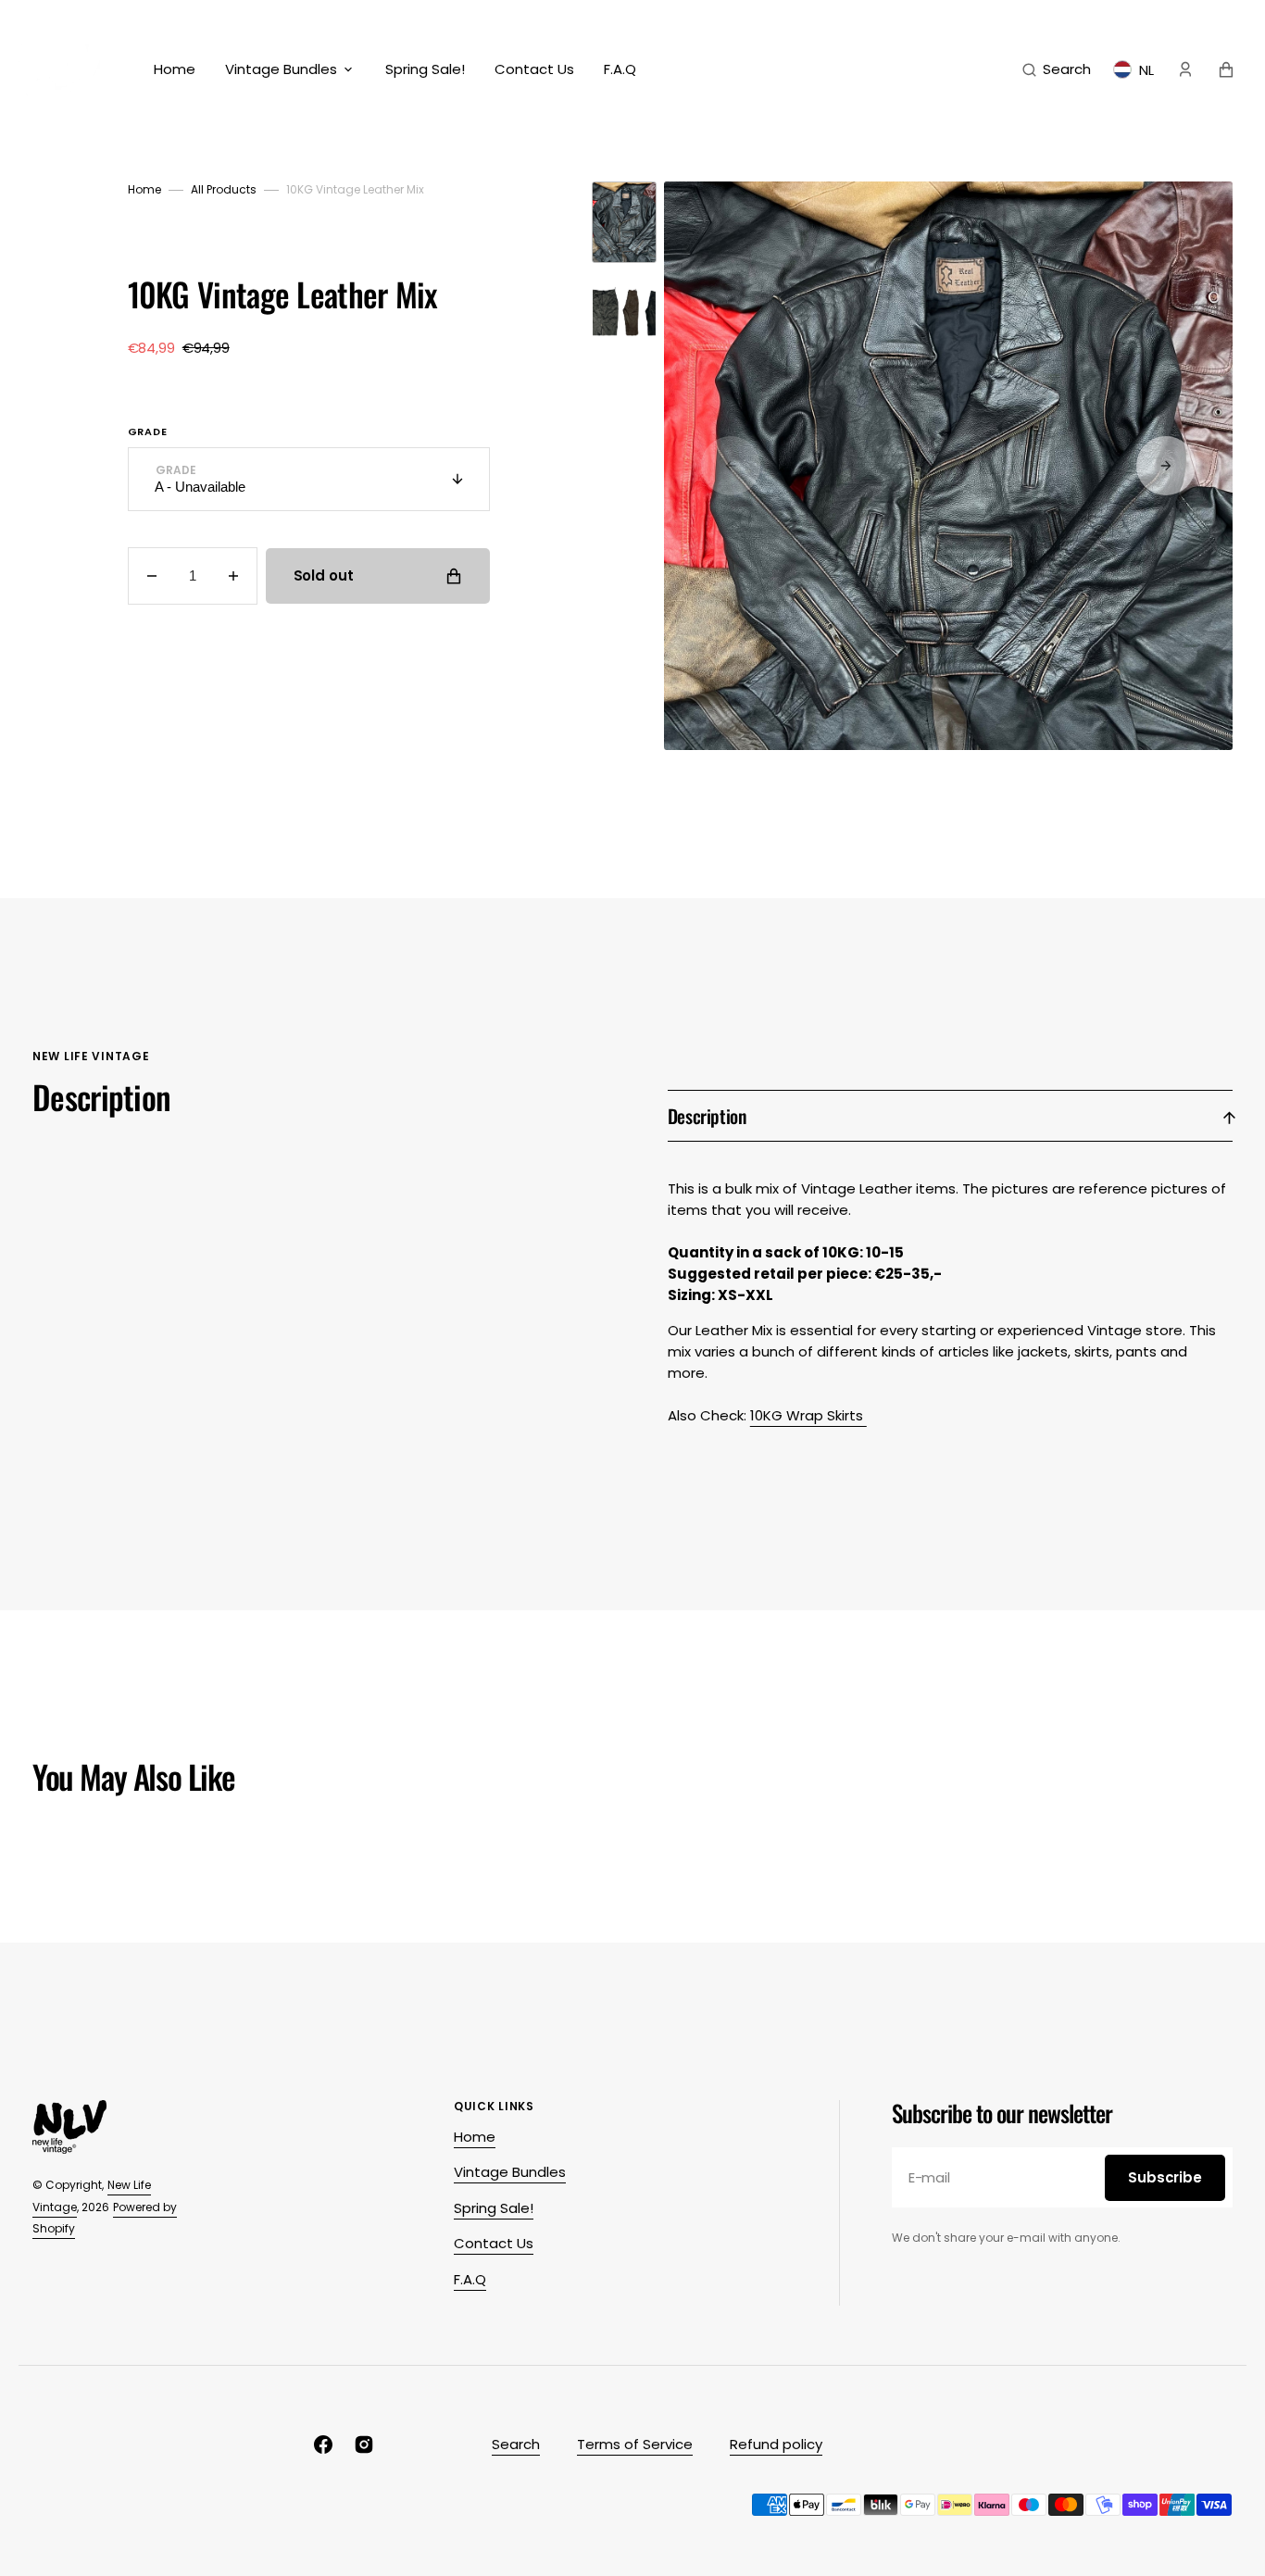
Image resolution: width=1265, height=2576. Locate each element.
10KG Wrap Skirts (808, 1415)
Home (144, 189)
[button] (1057, 69)
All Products (224, 189)
